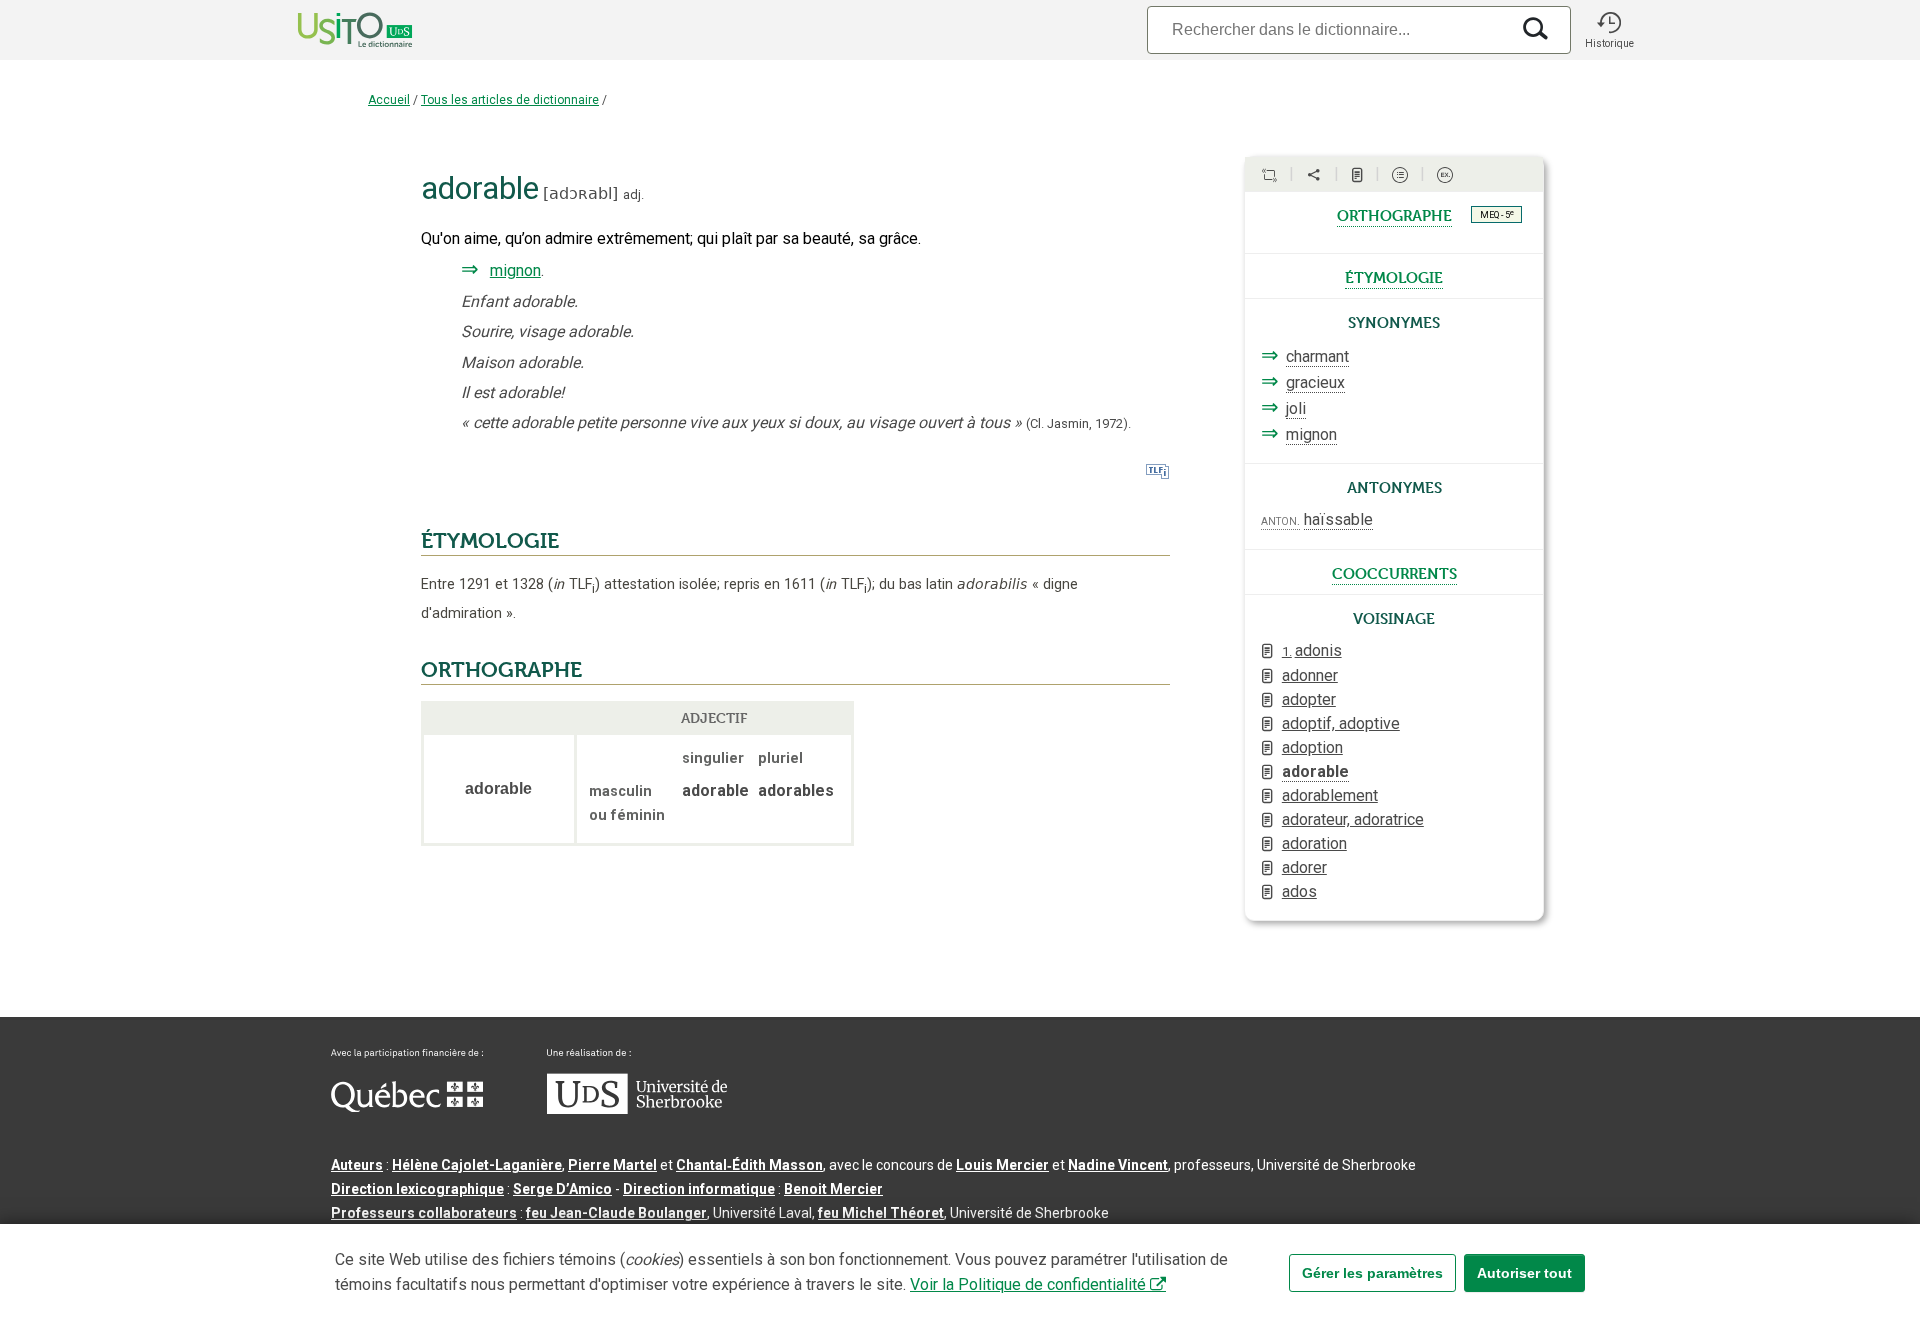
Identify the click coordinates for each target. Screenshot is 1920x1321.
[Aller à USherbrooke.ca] (637, 1109)
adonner (1310, 675)
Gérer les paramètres (1372, 1273)
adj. (633, 194)
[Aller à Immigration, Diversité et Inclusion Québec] (407, 1107)
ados (1299, 891)
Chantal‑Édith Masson (749, 1165)
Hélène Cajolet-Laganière (477, 1165)
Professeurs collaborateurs (424, 1213)
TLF (574, 584)
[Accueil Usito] (333, 30)
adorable (1315, 771)
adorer (1304, 867)
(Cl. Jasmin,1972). (1078, 423)
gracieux (1315, 382)
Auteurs (357, 1165)
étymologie (1394, 276)
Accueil (389, 100)
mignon (515, 270)
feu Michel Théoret (881, 1213)
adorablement (1330, 795)
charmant (1317, 356)
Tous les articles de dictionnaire (510, 100)
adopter (1309, 699)
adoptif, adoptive (1341, 723)
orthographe (1394, 214)
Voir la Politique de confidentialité (1028, 1284)
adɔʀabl (580, 193)
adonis (1312, 650)
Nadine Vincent (1118, 1165)
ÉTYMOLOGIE (490, 541)
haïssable (1338, 519)
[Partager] (1314, 175)
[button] (1609, 30)
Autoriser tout (1524, 1273)
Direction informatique (699, 1189)
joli (1296, 408)
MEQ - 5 (1497, 214)
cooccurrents (1394, 572)
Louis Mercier (1002, 1165)
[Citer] (1269, 175)
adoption (1312, 747)
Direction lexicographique (417, 1189)
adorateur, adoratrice (1353, 819)
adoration (1314, 843)
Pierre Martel (612, 1165)
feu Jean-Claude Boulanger (616, 1213)
